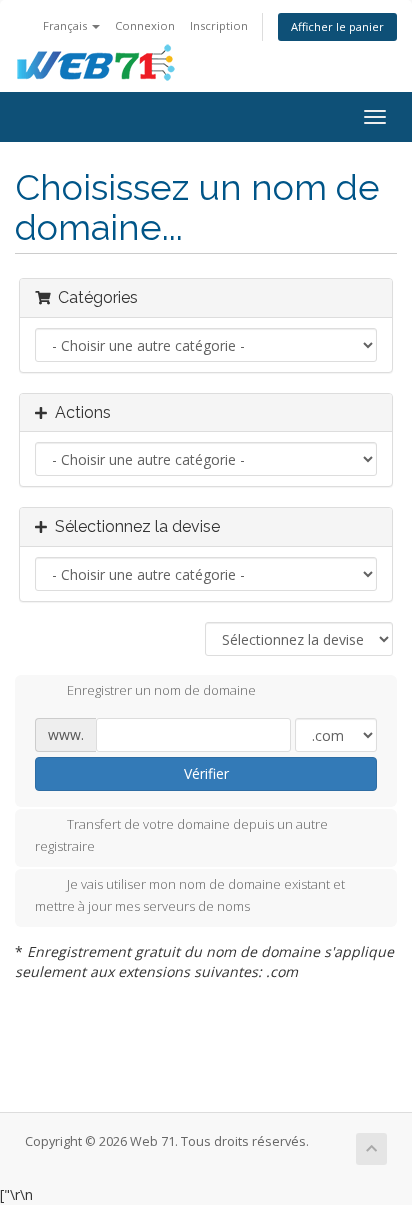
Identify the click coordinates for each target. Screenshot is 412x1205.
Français (66, 25)
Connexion (145, 25)
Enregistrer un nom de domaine (161, 691)
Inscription (219, 25)
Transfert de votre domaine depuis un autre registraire (181, 836)
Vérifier (206, 773)
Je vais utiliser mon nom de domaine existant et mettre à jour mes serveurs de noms (190, 896)
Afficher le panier (337, 26)
